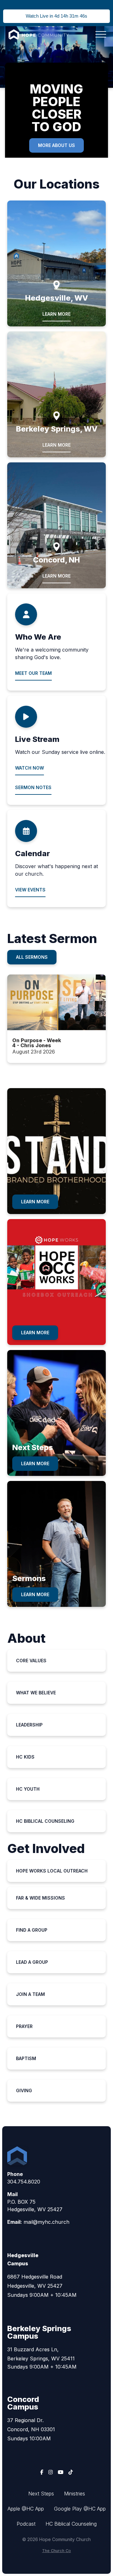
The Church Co (56, 2551)
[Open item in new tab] (56, 1019)
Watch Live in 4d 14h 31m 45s (56, 16)
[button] (101, 34)
